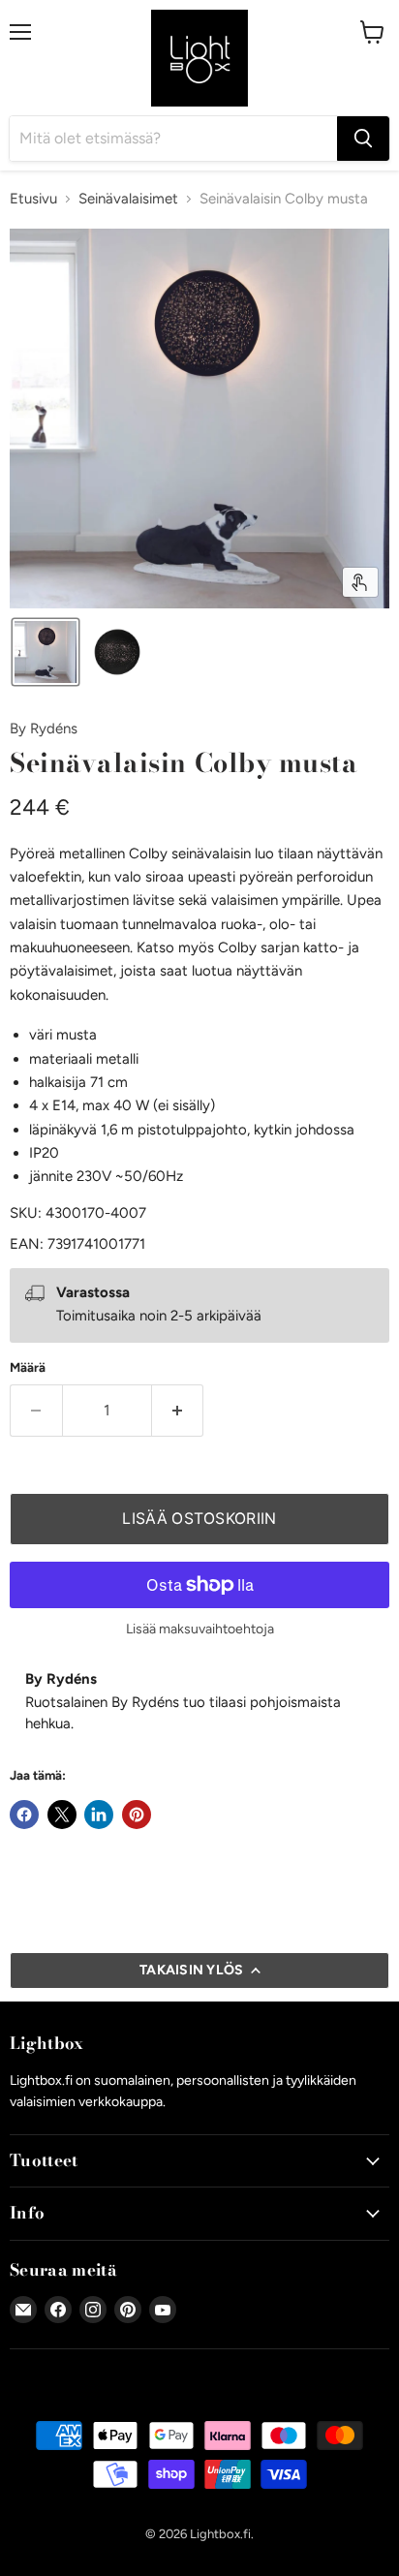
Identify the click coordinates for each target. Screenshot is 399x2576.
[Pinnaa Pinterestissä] (137, 1815)
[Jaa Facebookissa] (24, 1815)
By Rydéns (44, 729)
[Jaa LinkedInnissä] (99, 1815)
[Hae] (363, 139)
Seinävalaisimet (128, 199)
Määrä (28, 1367)
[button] (46, 652)
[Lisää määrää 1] (178, 1411)
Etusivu (33, 199)
